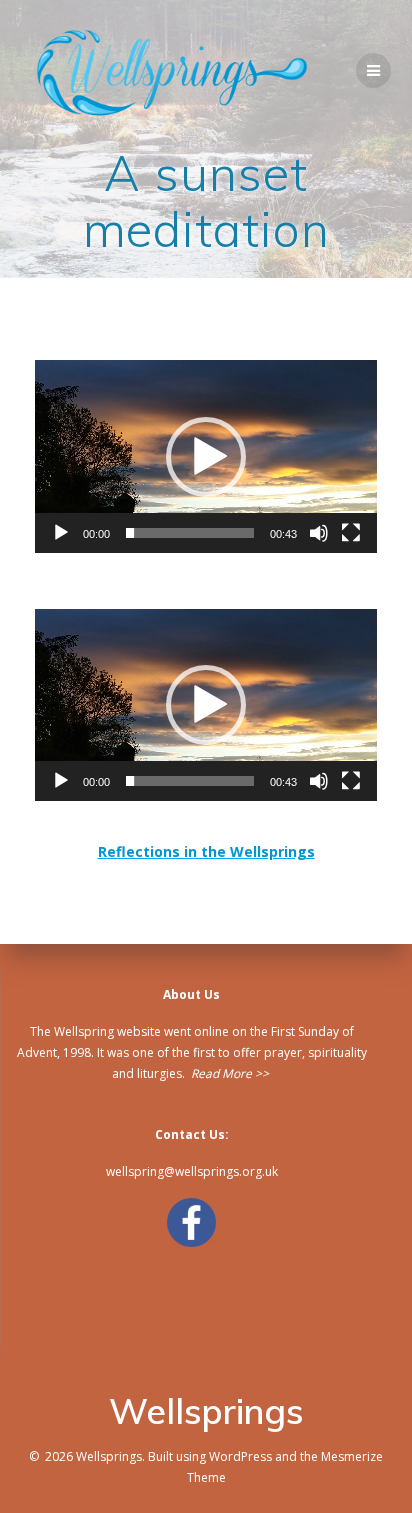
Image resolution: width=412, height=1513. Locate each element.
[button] (206, 457)
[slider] (190, 533)
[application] (206, 456)
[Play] (61, 533)
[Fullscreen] (351, 533)
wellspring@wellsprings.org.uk (192, 1171)
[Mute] (319, 533)
